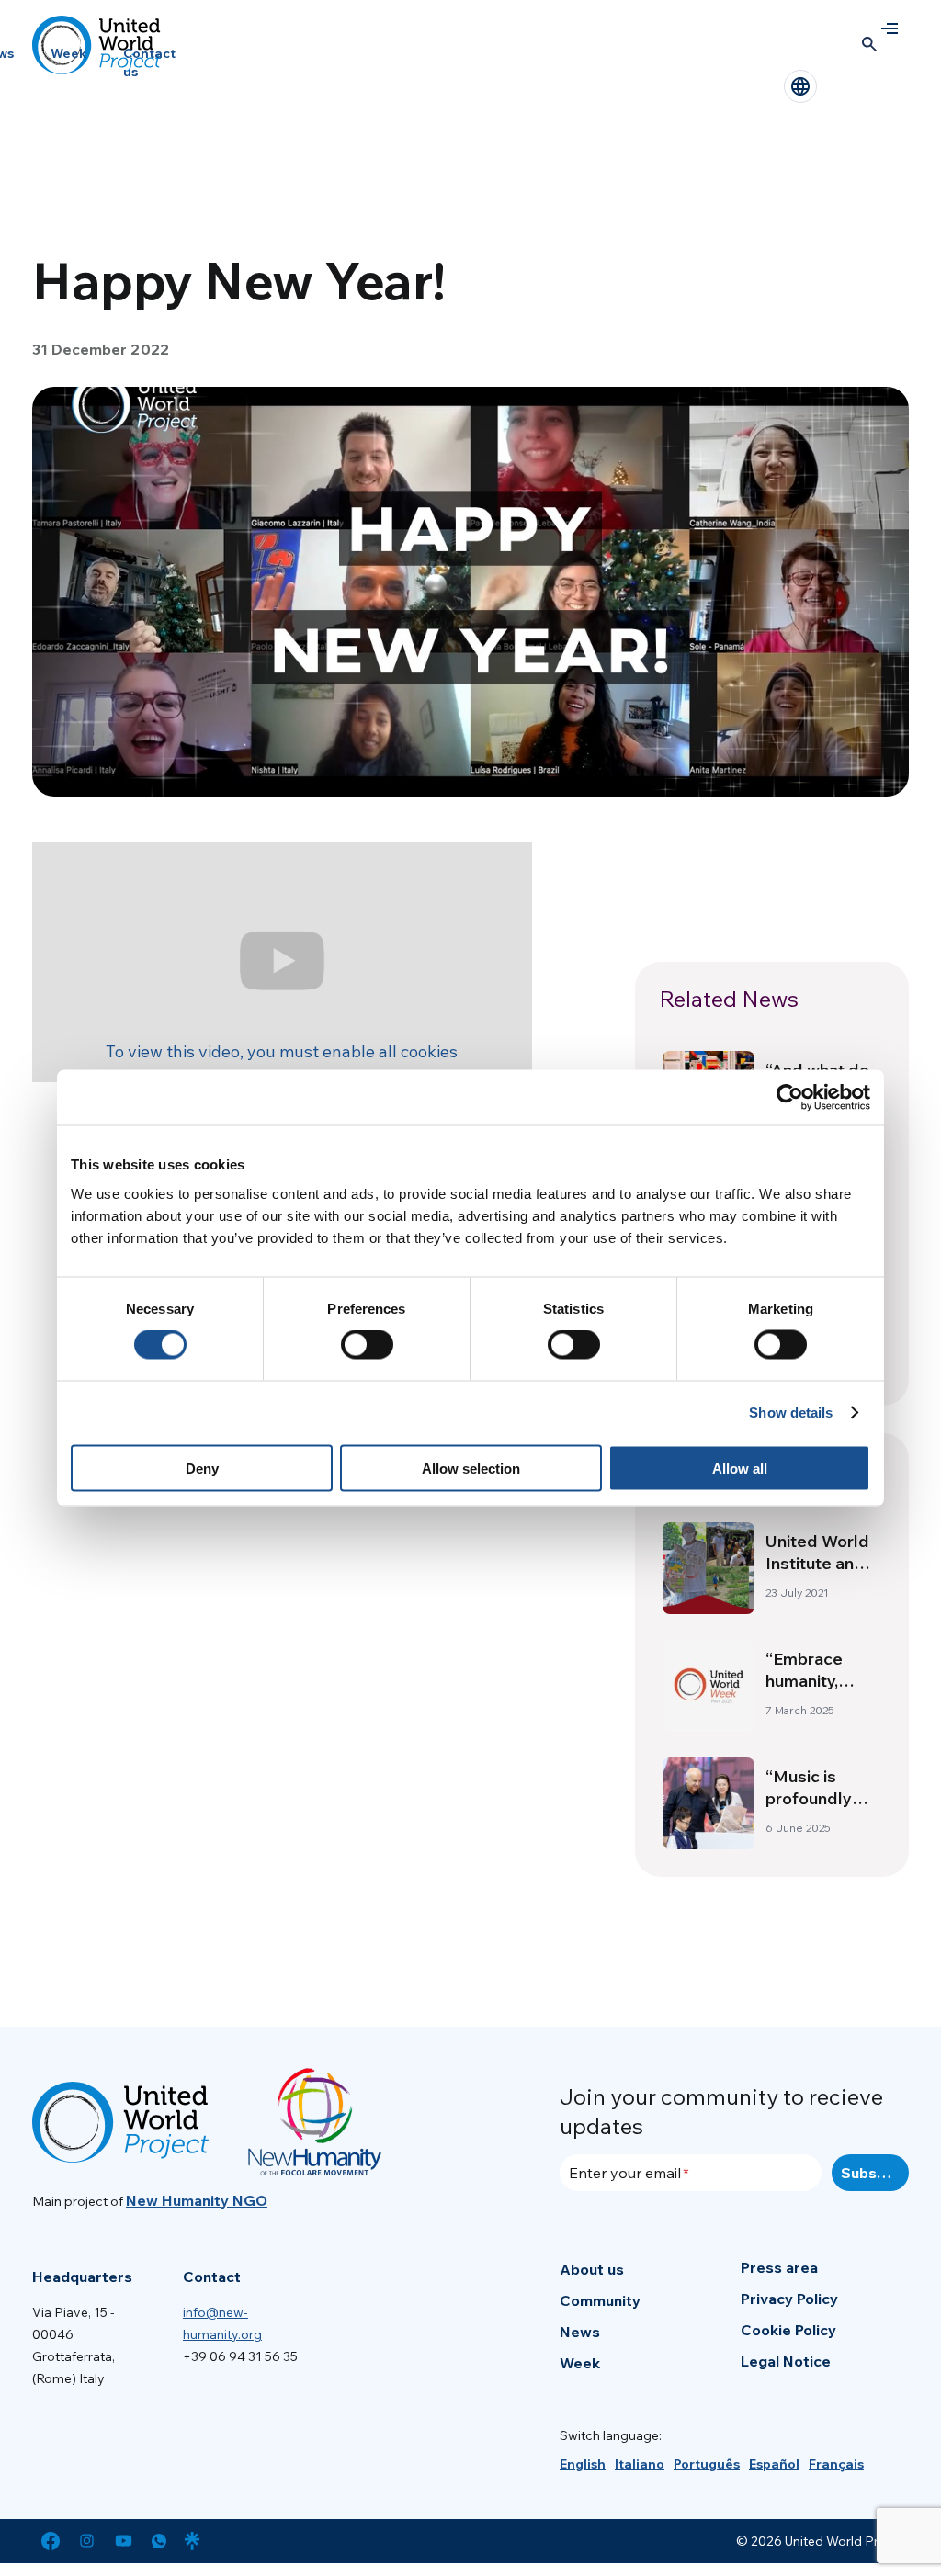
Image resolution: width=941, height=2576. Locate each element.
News (580, 2332)
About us (592, 2269)
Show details (791, 1412)
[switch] (367, 1345)
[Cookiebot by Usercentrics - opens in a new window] (790, 1098)
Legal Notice (786, 2361)
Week (68, 53)
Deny (202, 1468)
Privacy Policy (789, 2299)
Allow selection (471, 1468)
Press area (779, 2267)
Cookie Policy (788, 2330)
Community (600, 2300)
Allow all (740, 1468)
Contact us (149, 62)
